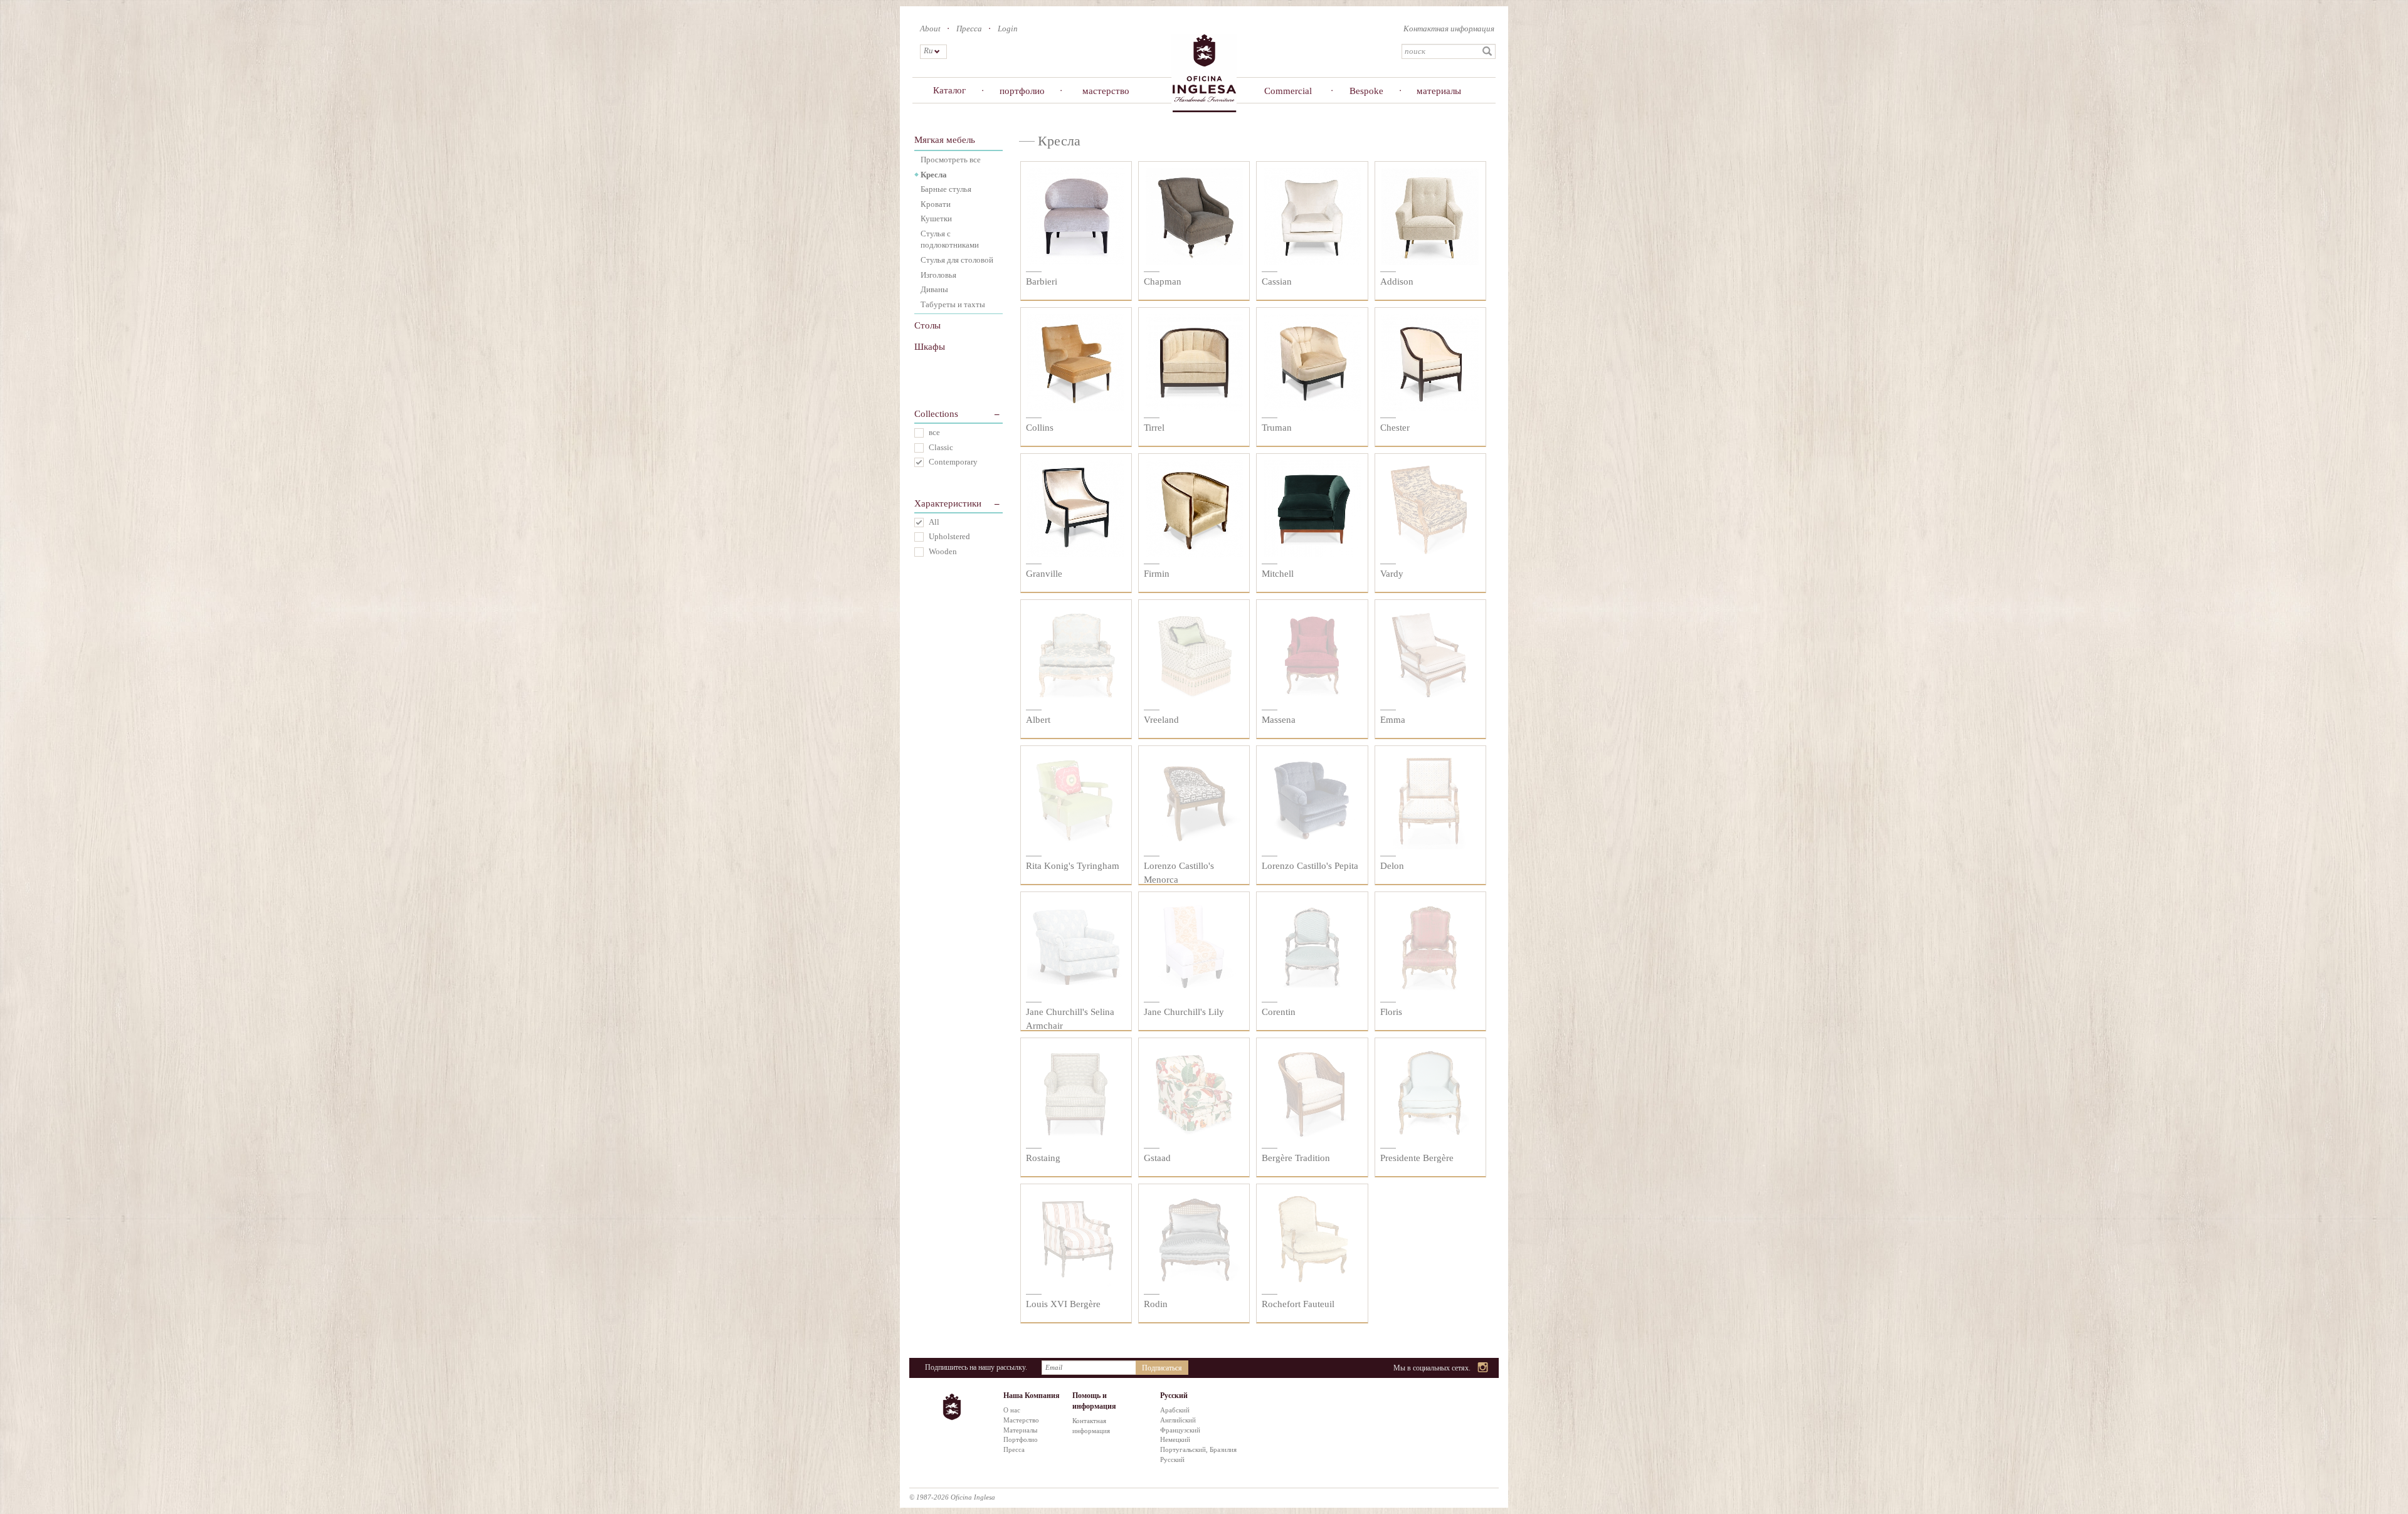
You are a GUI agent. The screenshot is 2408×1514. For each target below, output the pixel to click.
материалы (1439, 91)
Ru (928, 50)
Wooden (943, 551)
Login (1008, 29)
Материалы (1020, 1430)
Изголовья (938, 275)
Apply (1487, 51)
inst (1483, 1368)
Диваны (934, 289)
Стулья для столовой (957, 260)
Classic (941, 447)
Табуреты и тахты (953, 304)
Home (1204, 72)
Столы (927, 325)
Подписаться (1162, 1368)
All (934, 522)
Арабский (1175, 1410)
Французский (1180, 1430)
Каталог (949, 90)
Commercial (1288, 91)
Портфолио (1021, 1439)
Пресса (969, 29)
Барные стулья (946, 189)
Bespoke (1366, 91)
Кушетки (936, 218)
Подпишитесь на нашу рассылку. (976, 1367)
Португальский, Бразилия (1198, 1449)
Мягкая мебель (945, 140)
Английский (1178, 1420)
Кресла (934, 175)
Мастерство (1021, 1420)
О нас (1012, 1410)
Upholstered (949, 536)
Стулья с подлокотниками (950, 239)
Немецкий (1175, 1439)
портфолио (1022, 91)
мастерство (1106, 91)
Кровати (936, 204)
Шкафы (930, 347)
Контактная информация (1449, 29)
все (934, 432)
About (930, 29)
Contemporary (953, 462)
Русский (1172, 1459)
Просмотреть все (951, 160)
